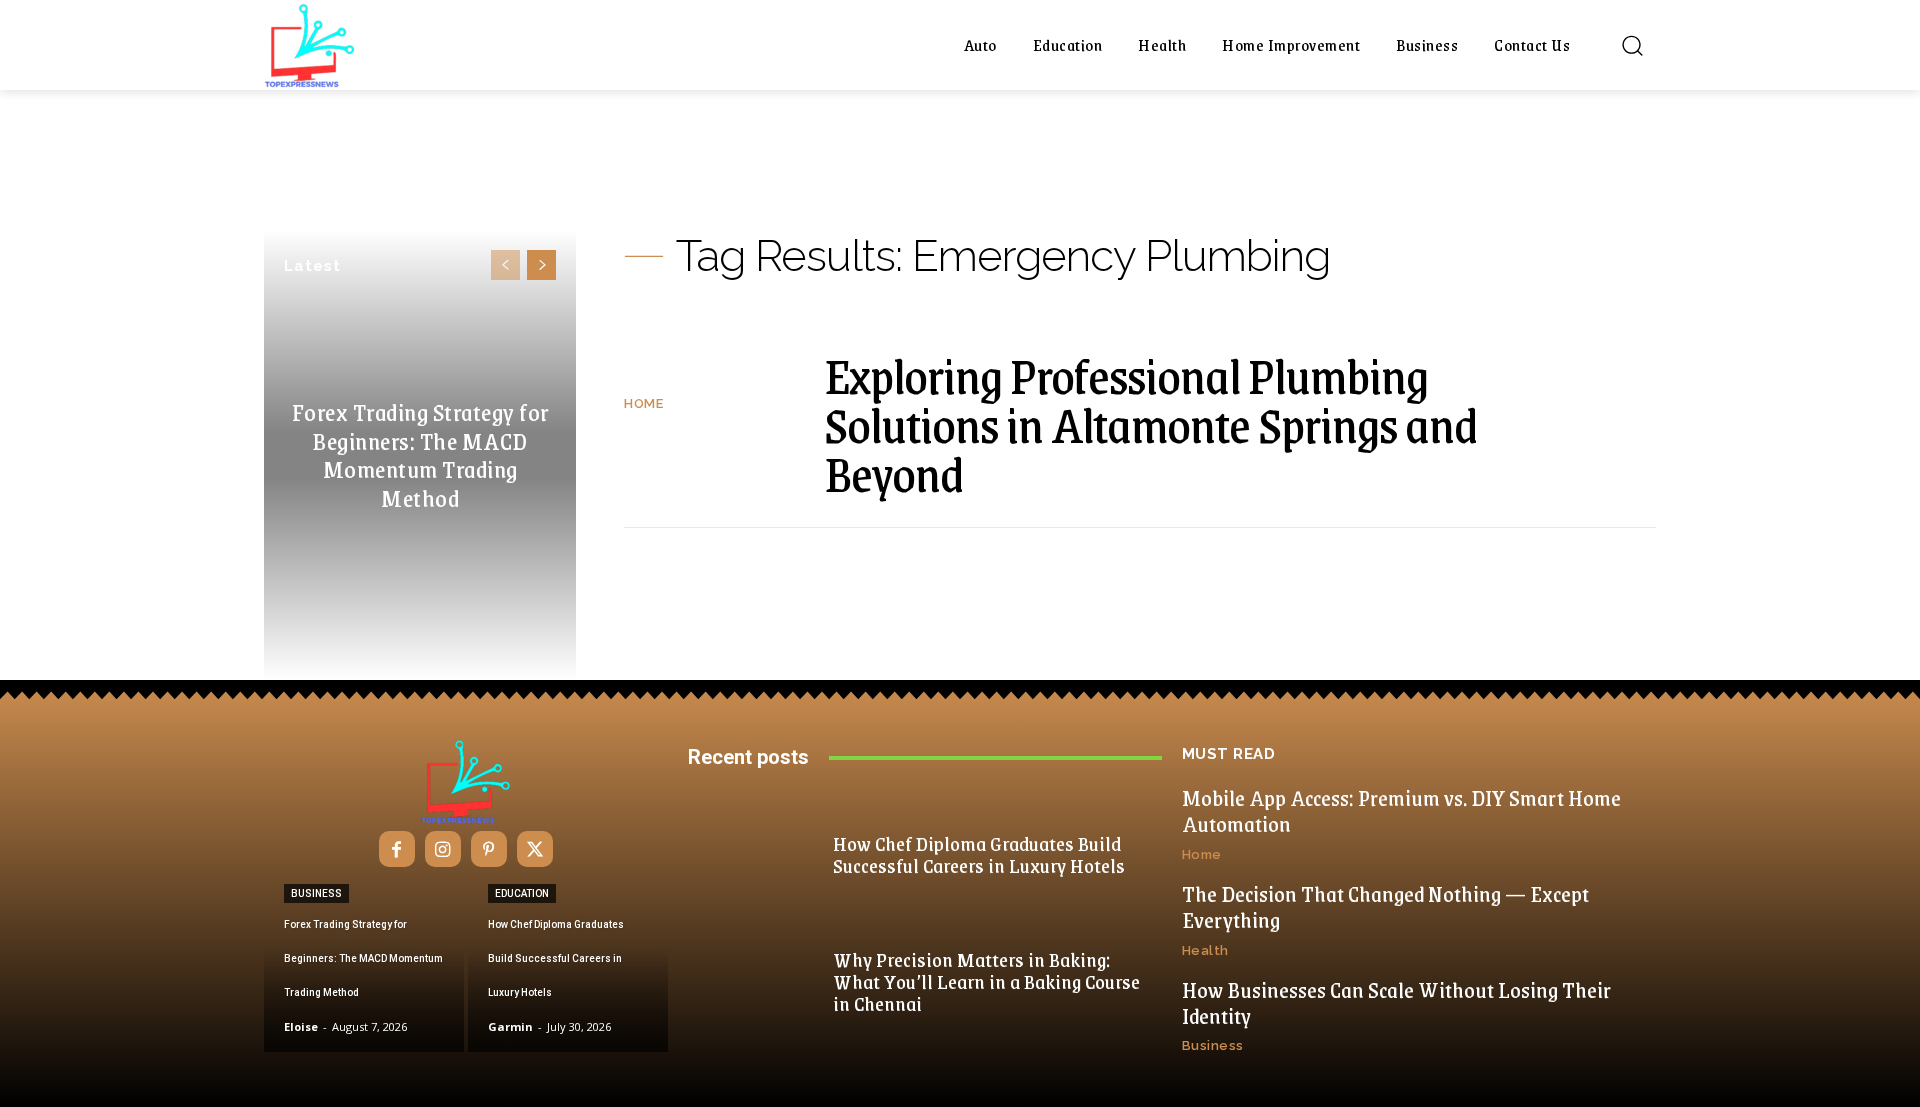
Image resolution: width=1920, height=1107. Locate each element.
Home (643, 403)
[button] (1632, 45)
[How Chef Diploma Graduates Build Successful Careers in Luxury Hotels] (568, 967)
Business (316, 893)
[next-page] (541, 265)
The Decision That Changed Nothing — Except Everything (1385, 906)
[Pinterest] (489, 849)
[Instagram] (443, 849)
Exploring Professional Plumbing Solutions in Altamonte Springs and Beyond (1150, 423)
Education (522, 893)
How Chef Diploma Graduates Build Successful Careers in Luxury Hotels (979, 854)
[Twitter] (535, 849)
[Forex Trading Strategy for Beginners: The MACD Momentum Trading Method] (364, 967)
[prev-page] (505, 265)
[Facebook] (397, 849)
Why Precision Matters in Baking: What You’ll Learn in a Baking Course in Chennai (986, 981)
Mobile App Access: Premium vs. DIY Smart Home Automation (1401, 810)
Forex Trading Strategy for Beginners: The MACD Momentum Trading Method (420, 454)
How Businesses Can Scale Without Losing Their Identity (1396, 1002)
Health (1205, 950)
